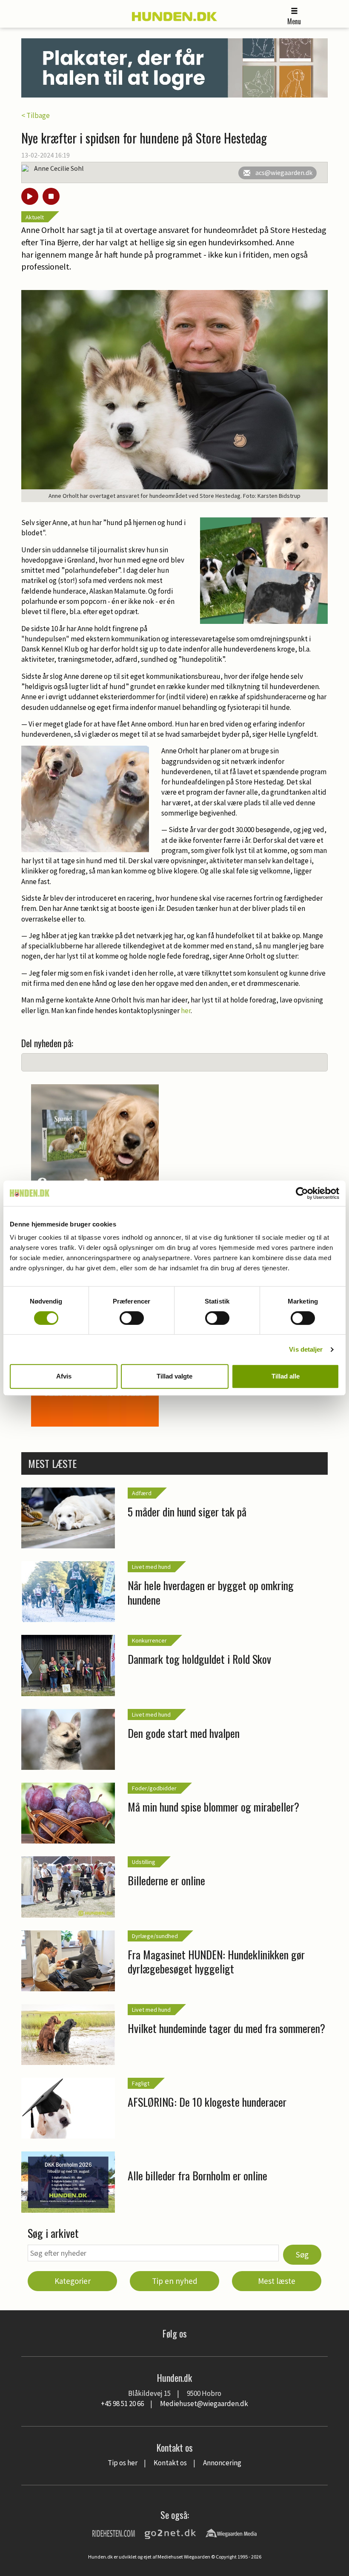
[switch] (132, 1318)
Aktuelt (35, 217)
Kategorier (73, 2281)
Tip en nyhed (175, 2281)
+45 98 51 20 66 (122, 2404)
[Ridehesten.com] (114, 2533)
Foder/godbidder (154, 1788)
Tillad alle (286, 1376)
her (186, 1011)
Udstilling (144, 1862)
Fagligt (141, 2083)
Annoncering (222, 2463)
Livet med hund (151, 1567)
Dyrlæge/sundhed (155, 1936)
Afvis (64, 1376)
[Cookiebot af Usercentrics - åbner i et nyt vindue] (302, 1193)
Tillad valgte (174, 1376)
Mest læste (277, 2281)
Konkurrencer (149, 1640)
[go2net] (170, 2533)
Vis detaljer (306, 1349)
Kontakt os (170, 2463)
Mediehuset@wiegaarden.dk (204, 2404)
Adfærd (142, 1493)
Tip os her (123, 2463)
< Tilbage (36, 115)
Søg (302, 2254)
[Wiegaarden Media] (231, 2533)
